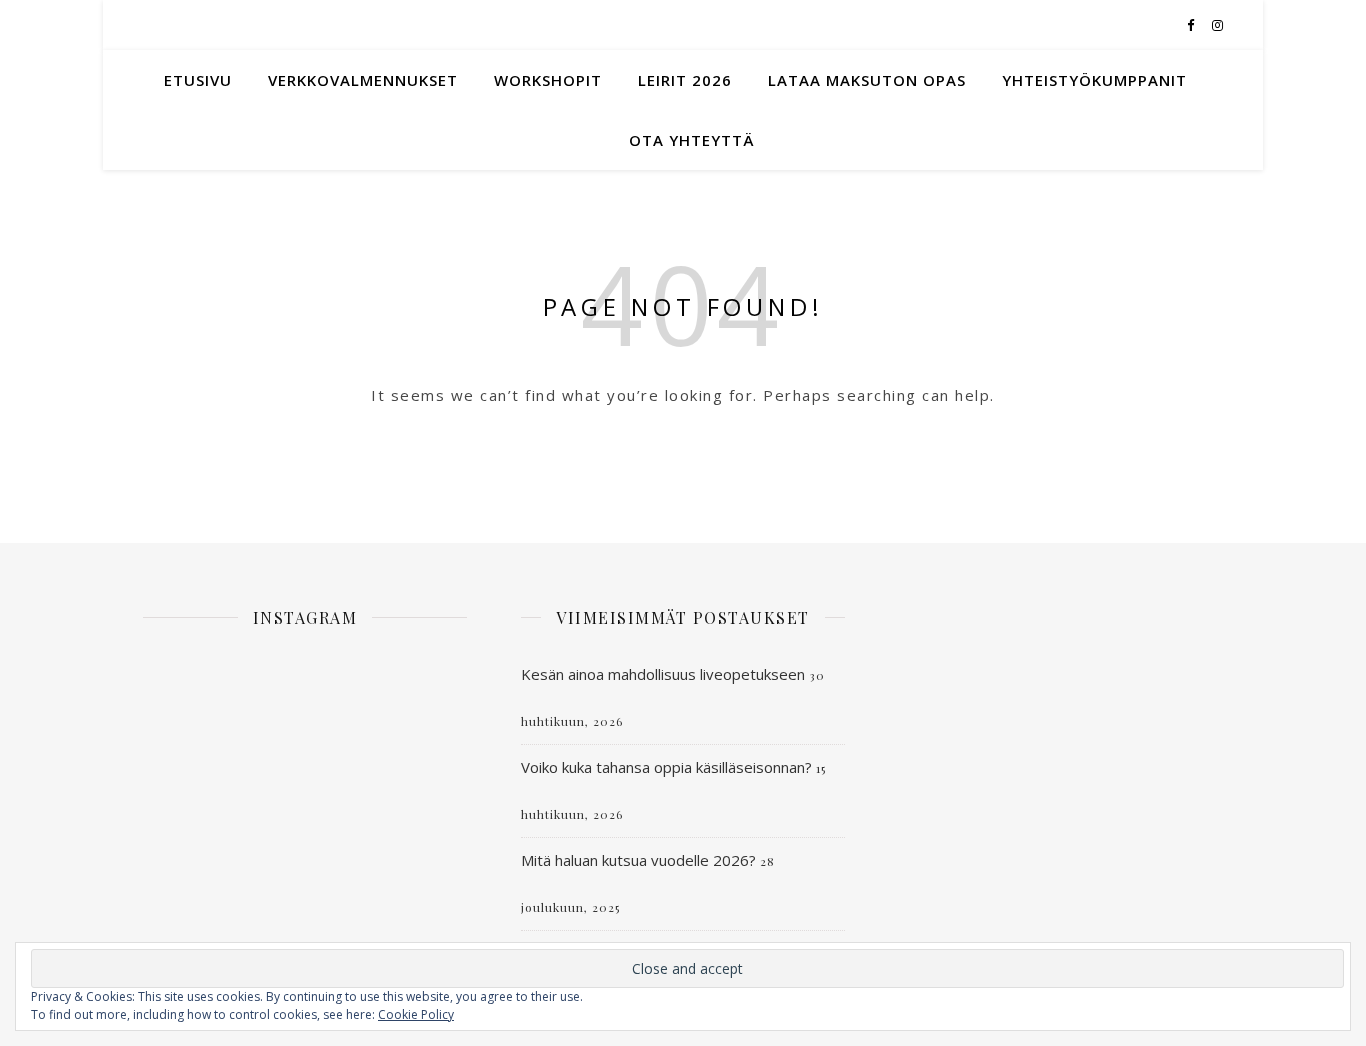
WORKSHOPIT (548, 80)
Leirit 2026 (685, 80)
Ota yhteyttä (691, 140)
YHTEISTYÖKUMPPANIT (1094, 80)
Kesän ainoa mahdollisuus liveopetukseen (663, 674)
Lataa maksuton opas (867, 80)
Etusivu (198, 80)
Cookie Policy (416, 1014)
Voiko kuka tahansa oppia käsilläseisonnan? (666, 767)
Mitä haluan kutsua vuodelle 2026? (638, 860)
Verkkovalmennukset (363, 80)
